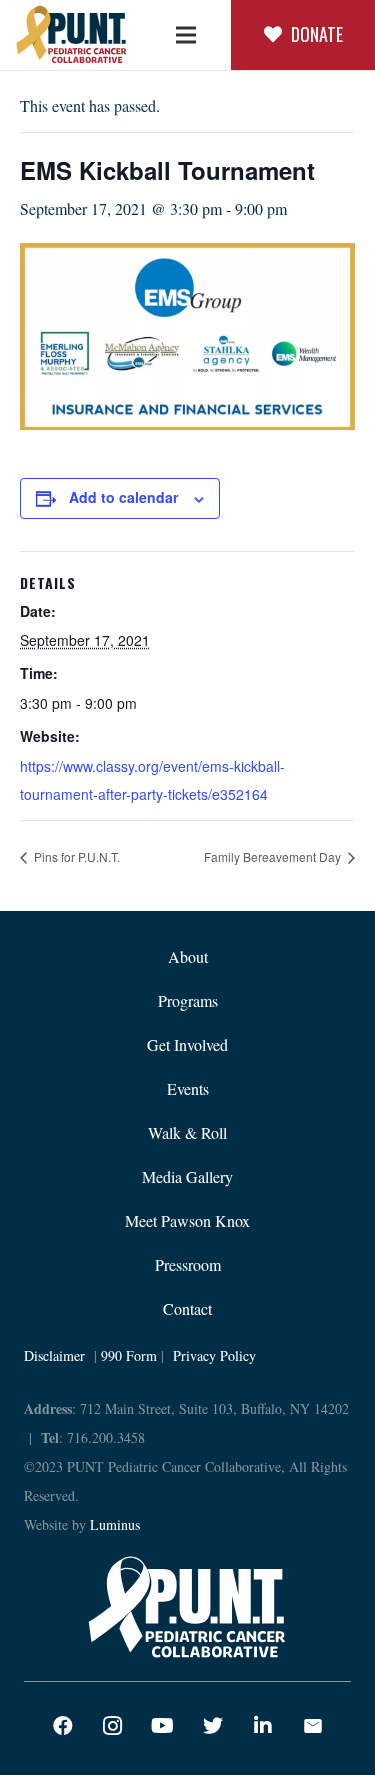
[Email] (313, 1726)
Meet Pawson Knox (187, 1220)
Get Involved (187, 1044)
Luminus (115, 1524)
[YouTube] (163, 1726)
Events (188, 1088)
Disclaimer (54, 1355)
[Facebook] (63, 1726)
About (188, 956)
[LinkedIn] (263, 1726)
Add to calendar (123, 497)
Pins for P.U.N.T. (75, 856)
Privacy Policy (214, 1355)
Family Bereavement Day (274, 856)
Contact (187, 1308)
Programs (188, 1000)
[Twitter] (213, 1726)
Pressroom (188, 1264)
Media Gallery (187, 1176)
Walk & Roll (187, 1132)
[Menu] (186, 35)
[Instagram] (113, 1726)
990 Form (129, 1355)
